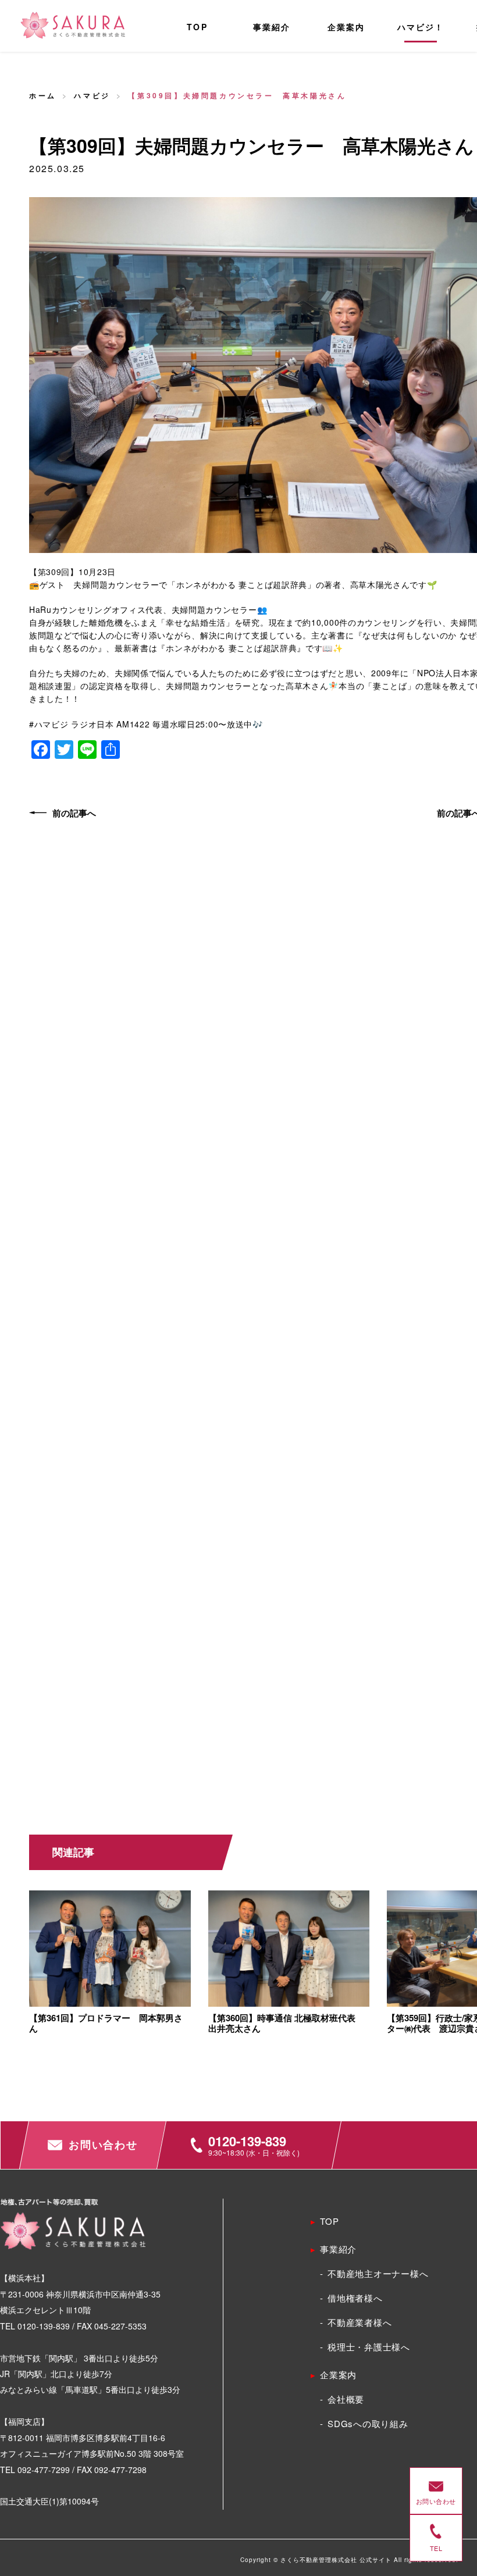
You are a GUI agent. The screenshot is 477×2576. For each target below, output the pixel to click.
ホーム (43, 95)
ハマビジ (92, 95)
